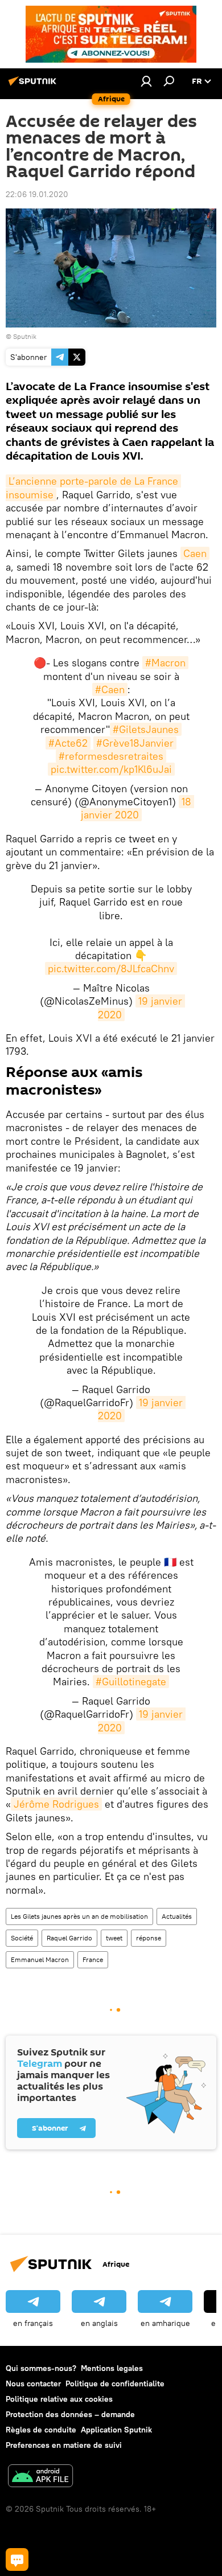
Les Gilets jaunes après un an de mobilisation (79, 1916)
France (93, 1959)
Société (22, 1938)
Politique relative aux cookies (59, 2399)
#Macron (165, 663)
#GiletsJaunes (146, 729)
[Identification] (146, 81)
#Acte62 (68, 743)
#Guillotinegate (131, 1682)
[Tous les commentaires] (17, 2559)
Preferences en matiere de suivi (64, 2445)
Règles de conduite (41, 2430)
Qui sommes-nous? (41, 2368)
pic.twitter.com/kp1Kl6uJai (111, 769)
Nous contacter (33, 2383)
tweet (114, 1938)
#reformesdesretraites (111, 756)
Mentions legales (112, 2368)
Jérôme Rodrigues (56, 1804)
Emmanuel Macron (40, 1959)
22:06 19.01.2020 (37, 194)
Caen (195, 553)
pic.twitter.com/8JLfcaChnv (111, 968)
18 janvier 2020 (138, 808)
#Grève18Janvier (135, 743)
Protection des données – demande (70, 2414)
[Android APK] (40, 2477)
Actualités (177, 1916)
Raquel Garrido (69, 1938)
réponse (149, 1938)
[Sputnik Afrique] (34, 85)
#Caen (110, 689)
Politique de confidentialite (115, 2383)
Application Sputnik (116, 2430)
